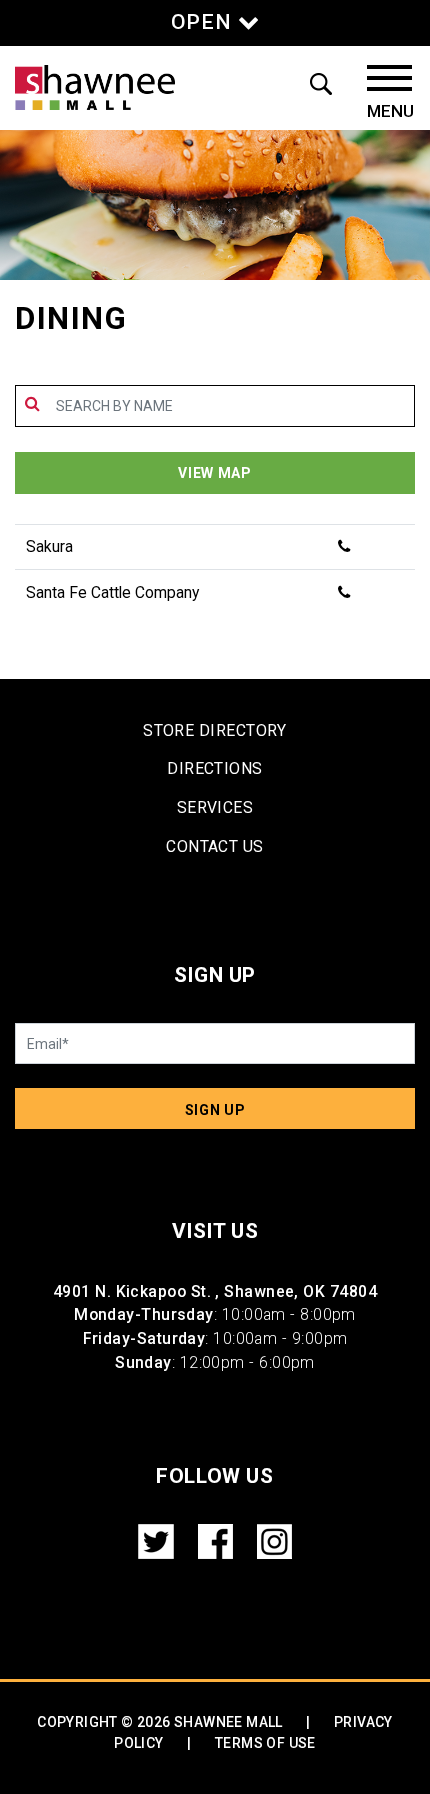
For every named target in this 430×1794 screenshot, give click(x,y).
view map (215, 473)
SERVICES (215, 807)
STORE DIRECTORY (215, 730)
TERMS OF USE (265, 1743)
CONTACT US (215, 846)
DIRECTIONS (215, 768)
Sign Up (215, 1110)
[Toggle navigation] (390, 93)
